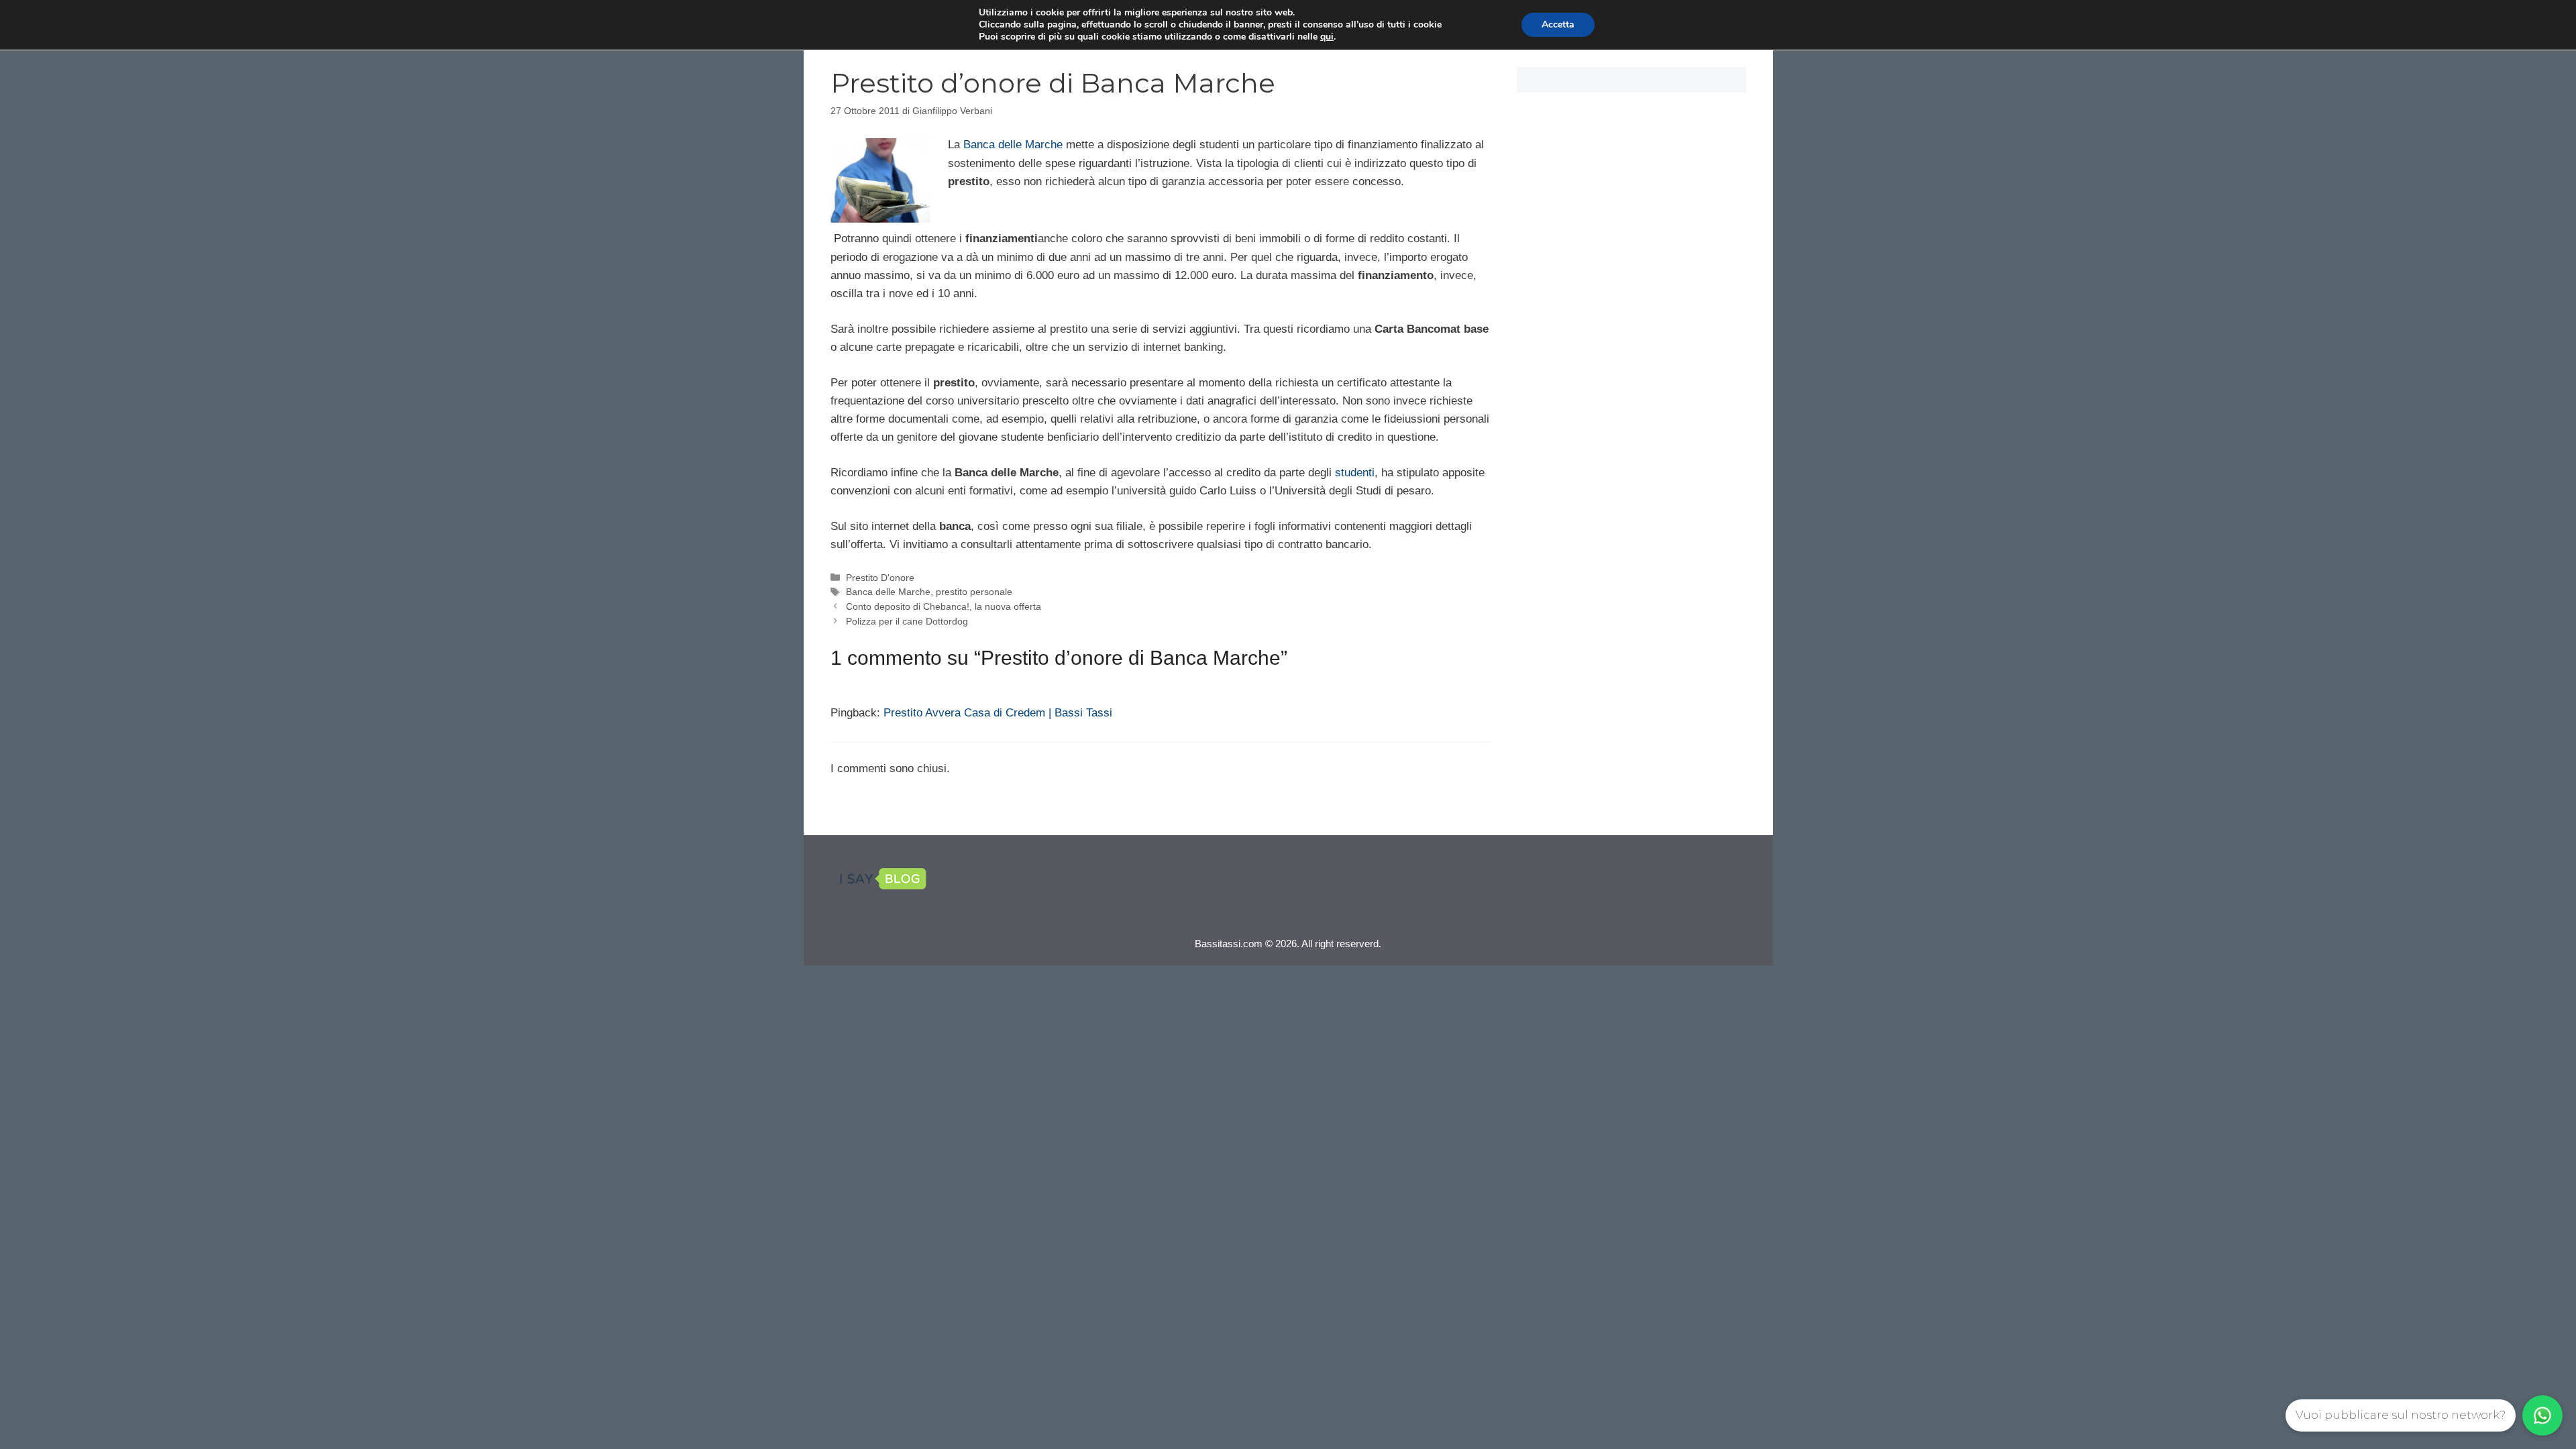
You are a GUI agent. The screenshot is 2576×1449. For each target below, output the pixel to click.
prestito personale (974, 592)
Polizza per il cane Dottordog (907, 621)
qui (1327, 37)
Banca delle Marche (1013, 145)
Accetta (1558, 24)
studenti (1355, 473)
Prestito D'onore (880, 578)
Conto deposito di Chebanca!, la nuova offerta (944, 606)
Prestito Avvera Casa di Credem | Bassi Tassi (998, 713)
